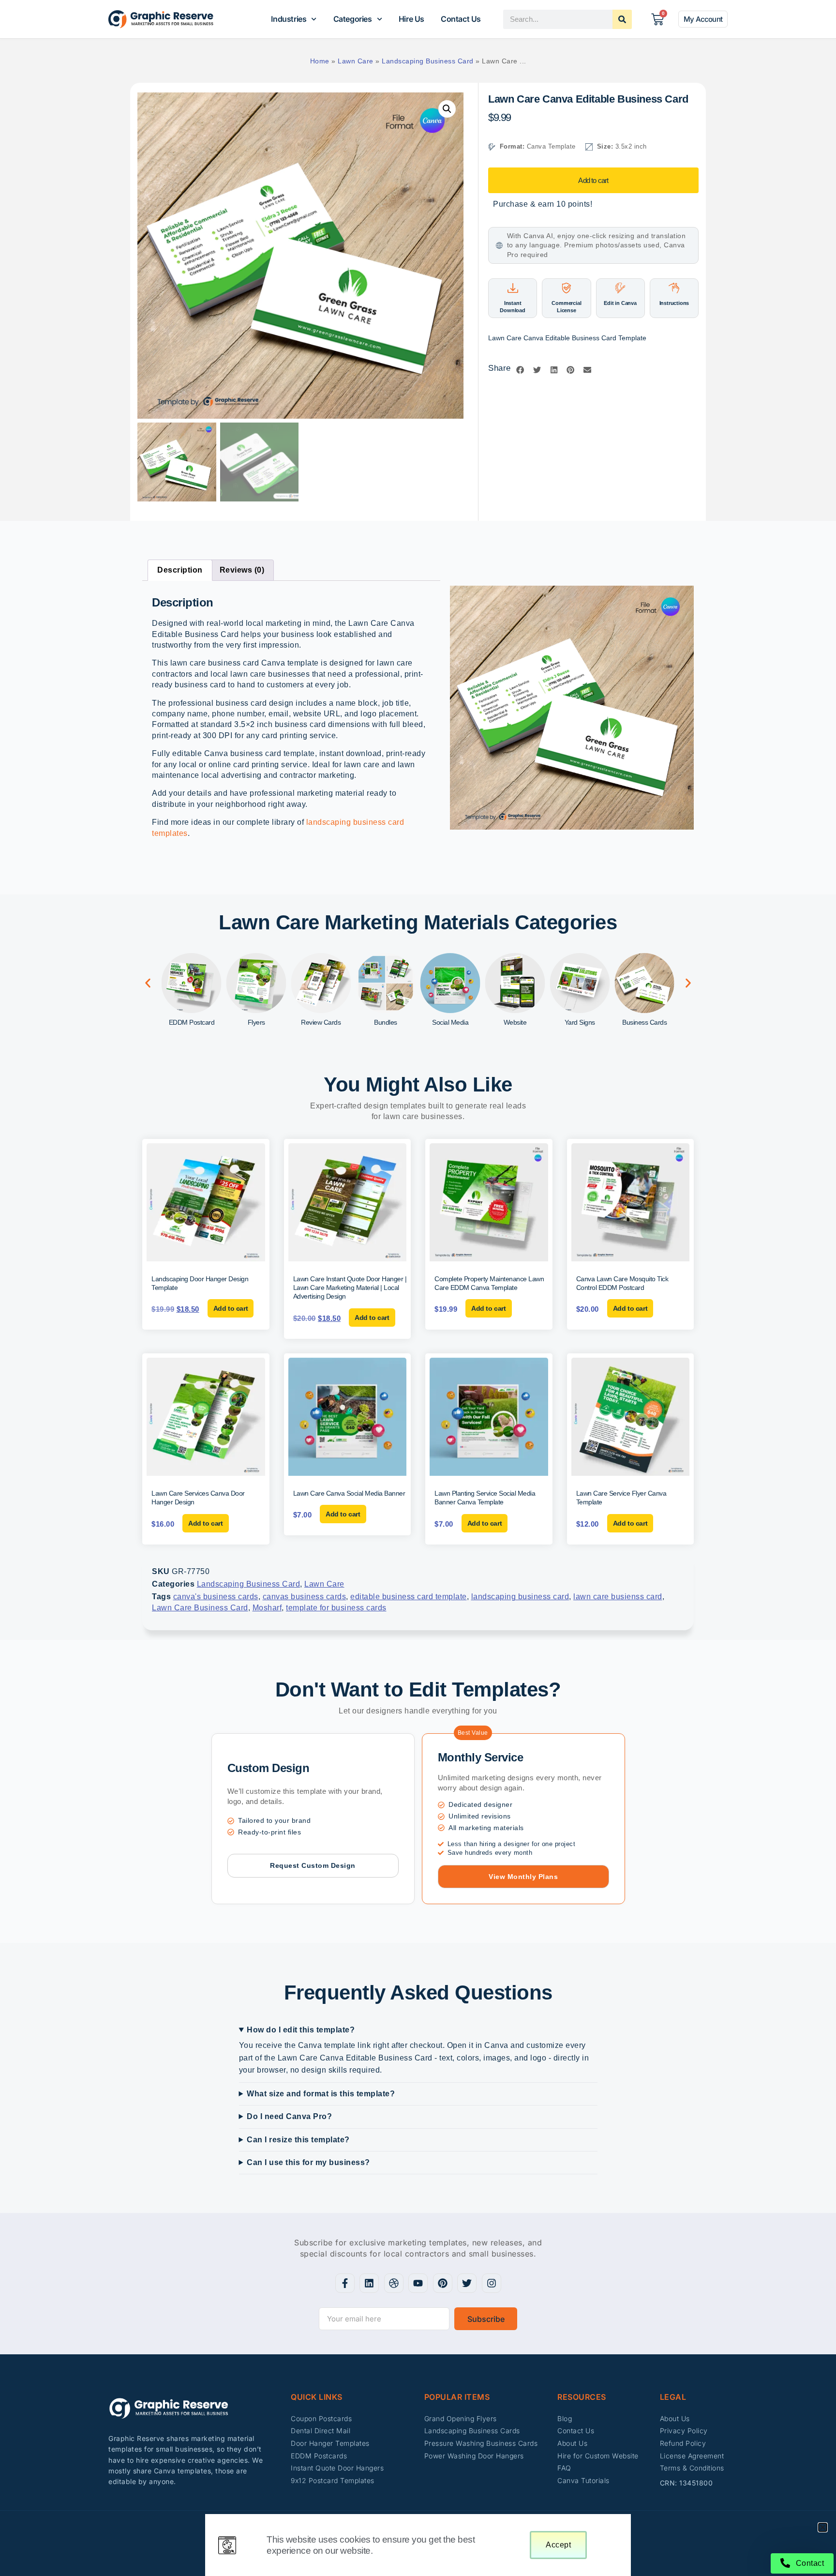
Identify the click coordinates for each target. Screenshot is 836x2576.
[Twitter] (467, 2283)
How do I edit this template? (301, 2030)
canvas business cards (305, 1597)
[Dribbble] (394, 2283)
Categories (353, 19)
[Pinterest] (443, 2283)
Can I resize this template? (298, 2140)
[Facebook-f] (345, 2283)
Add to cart (593, 180)
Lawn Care (356, 61)
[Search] (622, 19)
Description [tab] (180, 570)
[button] (447, 109)
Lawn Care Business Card (200, 1608)
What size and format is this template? (321, 2094)
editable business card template (409, 1597)
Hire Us (411, 19)
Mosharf (267, 1608)
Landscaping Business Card (428, 61)
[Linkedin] (369, 2283)
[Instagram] (492, 2283)
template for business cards (336, 1608)
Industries (289, 19)
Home (320, 61)
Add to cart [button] (231, 1308)
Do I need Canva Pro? (289, 2116)
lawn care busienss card (618, 1597)
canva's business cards (216, 1597)
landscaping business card (520, 1597)
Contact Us (461, 19)
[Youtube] (418, 2283)
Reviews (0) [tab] (242, 570)
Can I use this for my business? (308, 2162)
